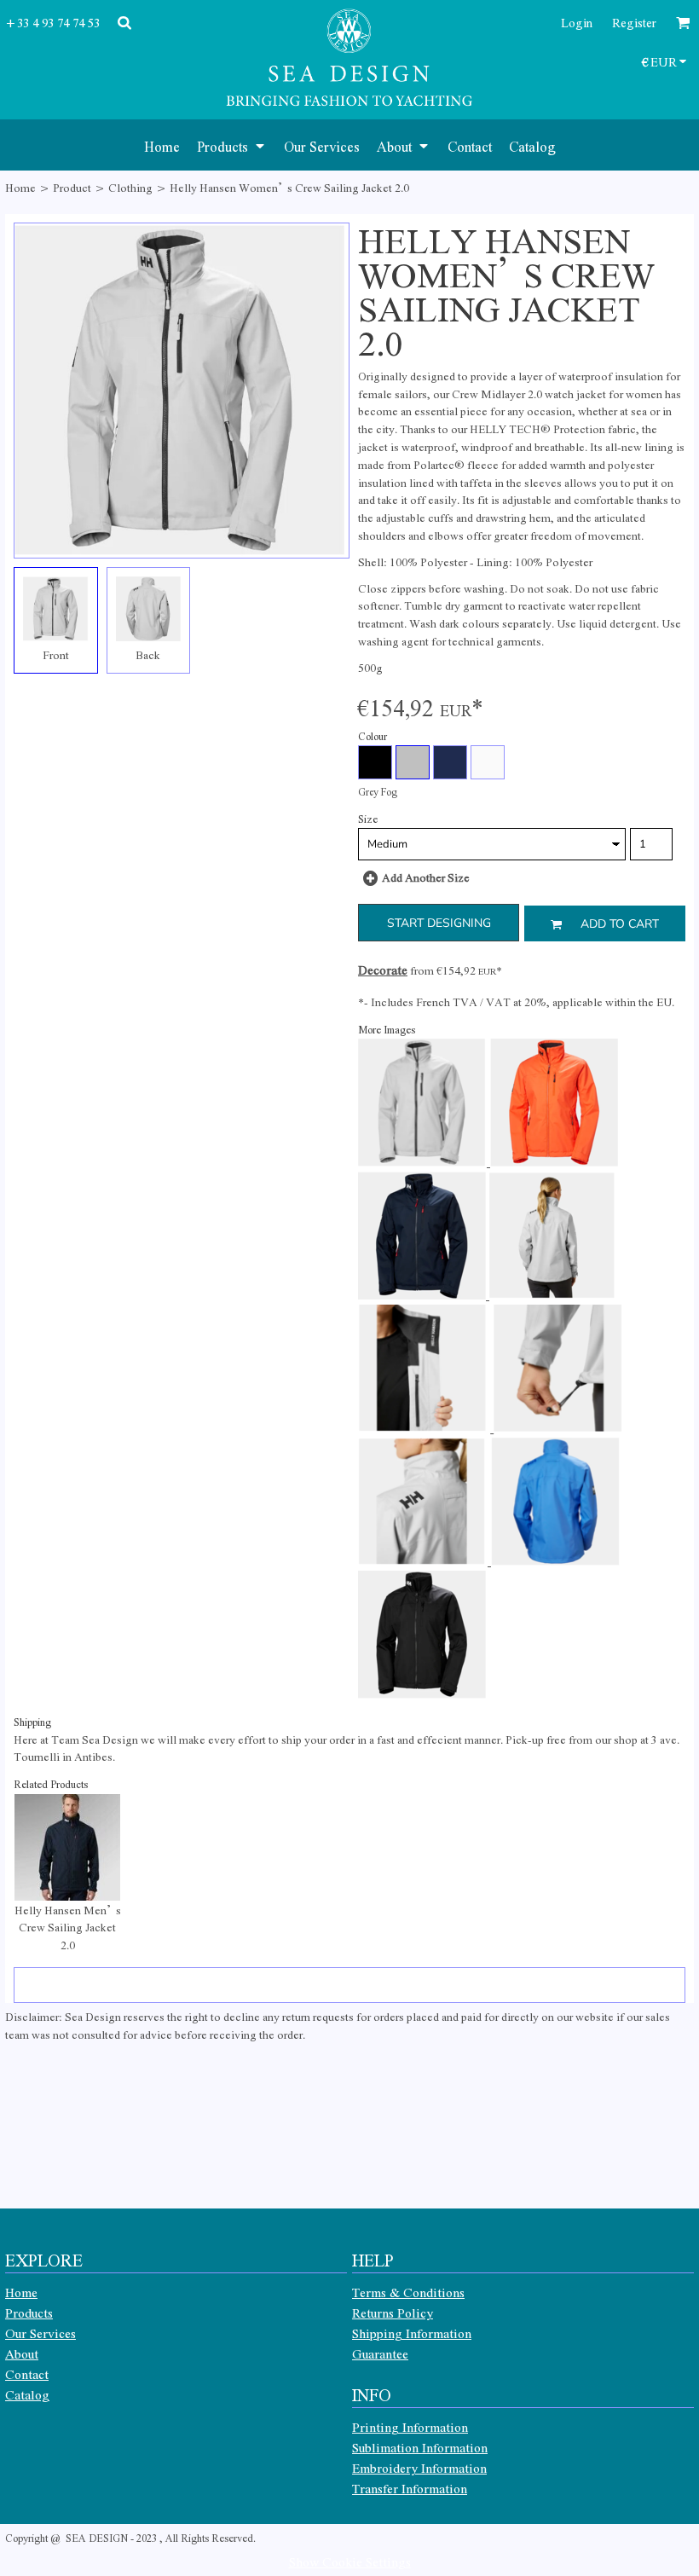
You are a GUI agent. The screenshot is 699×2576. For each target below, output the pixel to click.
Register (634, 22)
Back (148, 654)
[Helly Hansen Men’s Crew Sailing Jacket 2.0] (67, 1847)
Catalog (27, 2394)
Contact (27, 2374)
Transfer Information (410, 2488)
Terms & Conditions (408, 2292)
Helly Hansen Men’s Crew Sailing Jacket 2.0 (68, 1928)
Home (20, 187)
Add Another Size (426, 877)
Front (56, 654)
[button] (232, 145)
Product (72, 187)
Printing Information (410, 2427)
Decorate (383, 970)
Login (577, 22)
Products (29, 2313)
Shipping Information (412, 2333)
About (22, 2353)
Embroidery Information (419, 2468)
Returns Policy (393, 2313)
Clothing (130, 187)
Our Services (40, 2333)
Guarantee (380, 2353)
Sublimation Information (420, 2447)
